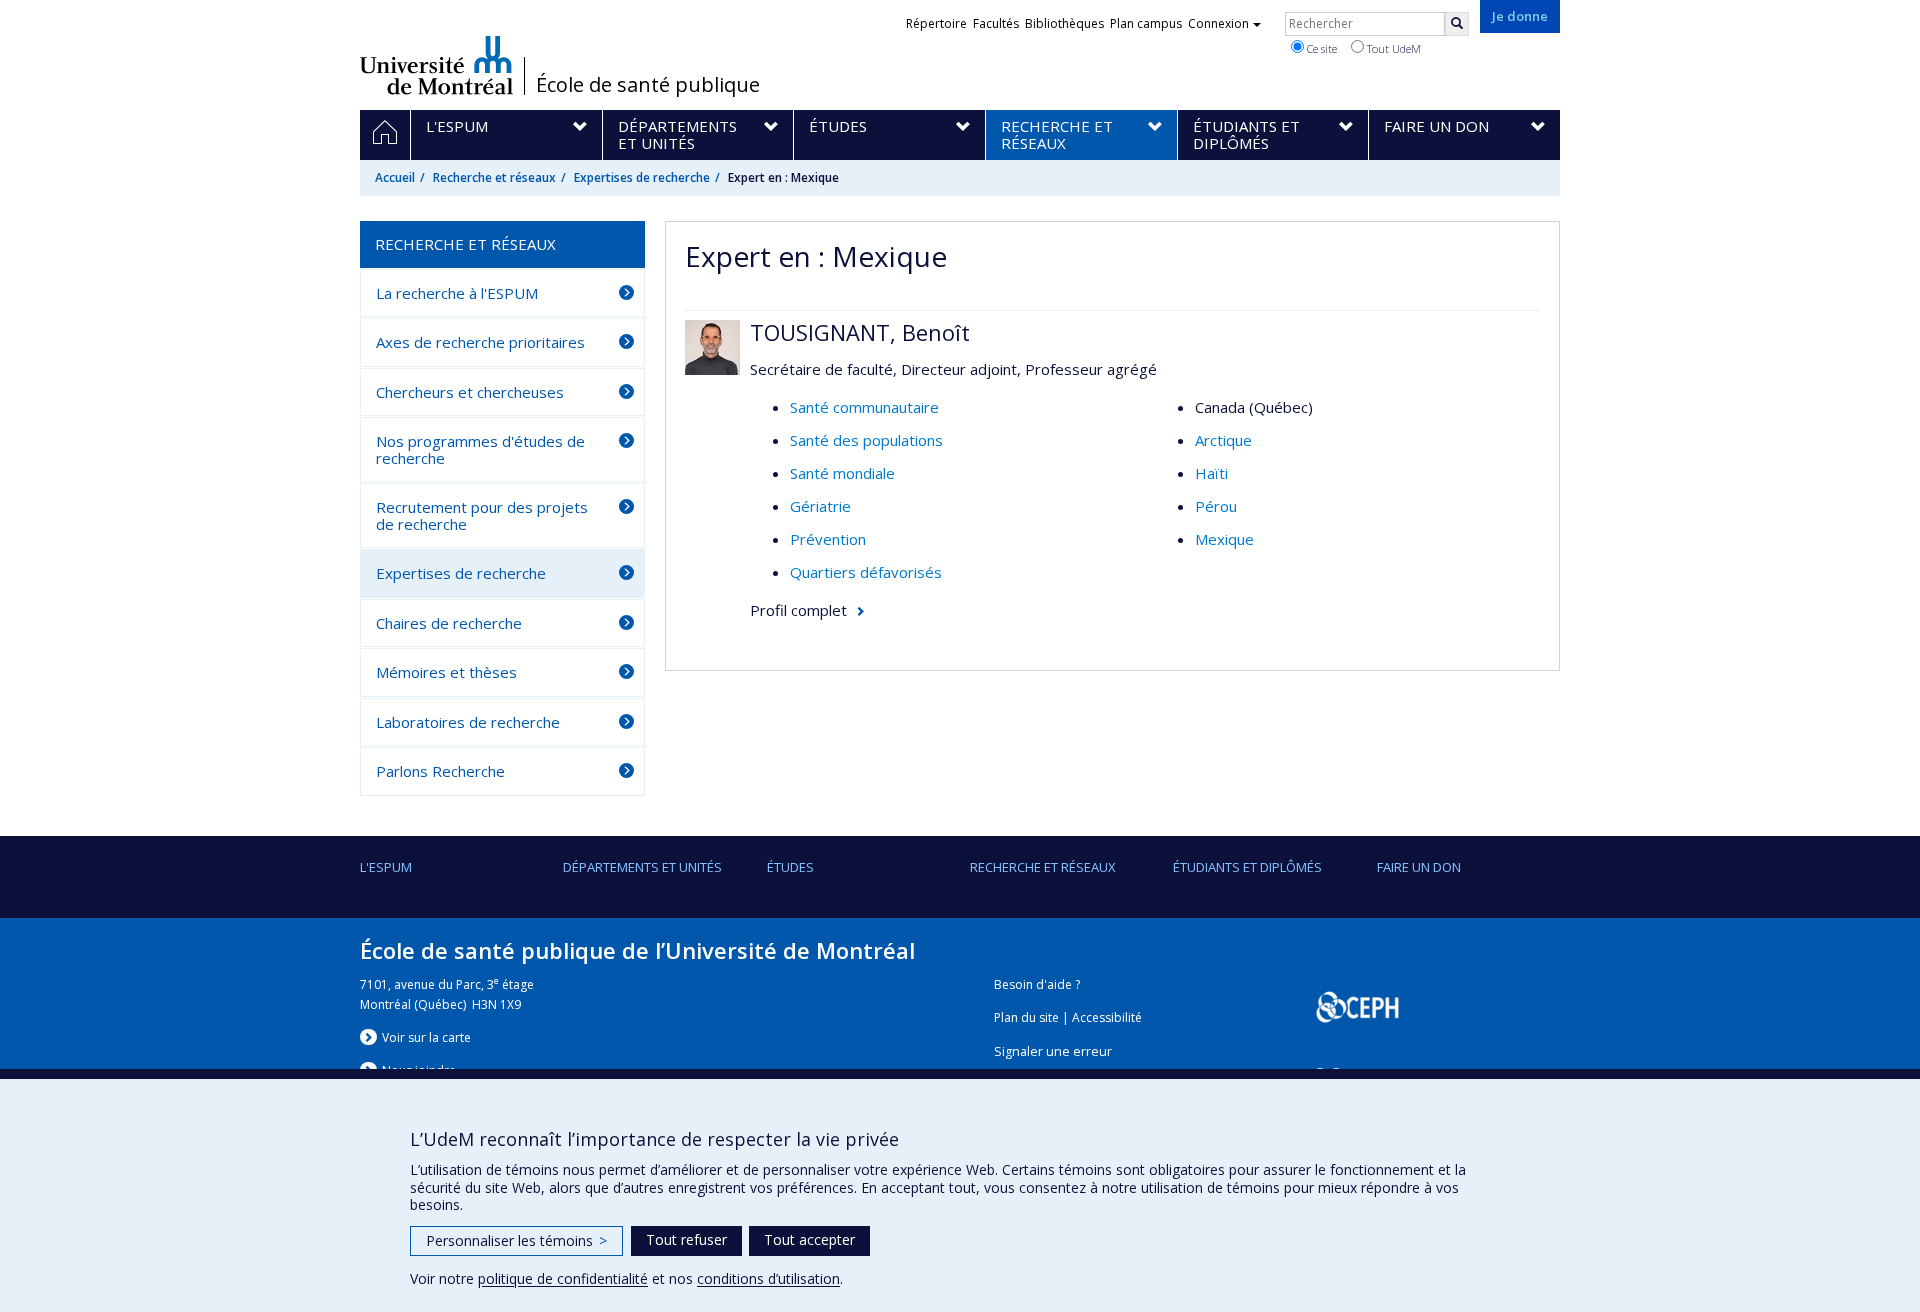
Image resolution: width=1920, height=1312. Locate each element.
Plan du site (1026, 1017)
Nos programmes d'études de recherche (480, 449)
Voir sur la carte (426, 1037)
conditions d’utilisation (768, 1278)
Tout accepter (809, 1239)
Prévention (828, 539)
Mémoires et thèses (446, 672)
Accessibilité (1107, 1017)
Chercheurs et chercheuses (470, 392)
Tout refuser (686, 1239)
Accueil (395, 177)
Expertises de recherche (642, 177)
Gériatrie (820, 506)
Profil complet (798, 610)
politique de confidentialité (563, 1278)
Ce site (1320, 48)
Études (790, 867)
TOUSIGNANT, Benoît (860, 332)
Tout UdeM (1392, 48)
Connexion (1218, 23)
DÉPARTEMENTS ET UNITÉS (642, 867)
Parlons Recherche (440, 771)
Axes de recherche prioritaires (480, 342)
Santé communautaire (864, 407)
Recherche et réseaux (494, 177)
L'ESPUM (386, 867)
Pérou (1216, 506)
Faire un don (1419, 867)
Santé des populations (866, 440)
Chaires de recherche (449, 623)
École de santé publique (648, 85)
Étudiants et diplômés (1247, 867)
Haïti (1211, 473)
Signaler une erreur (1053, 1051)
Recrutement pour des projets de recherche (482, 515)
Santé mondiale (842, 473)
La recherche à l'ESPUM (457, 293)
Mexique (1224, 539)
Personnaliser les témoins (516, 1240)
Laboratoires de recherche (468, 722)
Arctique (1223, 440)
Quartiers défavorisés (866, 572)
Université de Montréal (436, 65)
